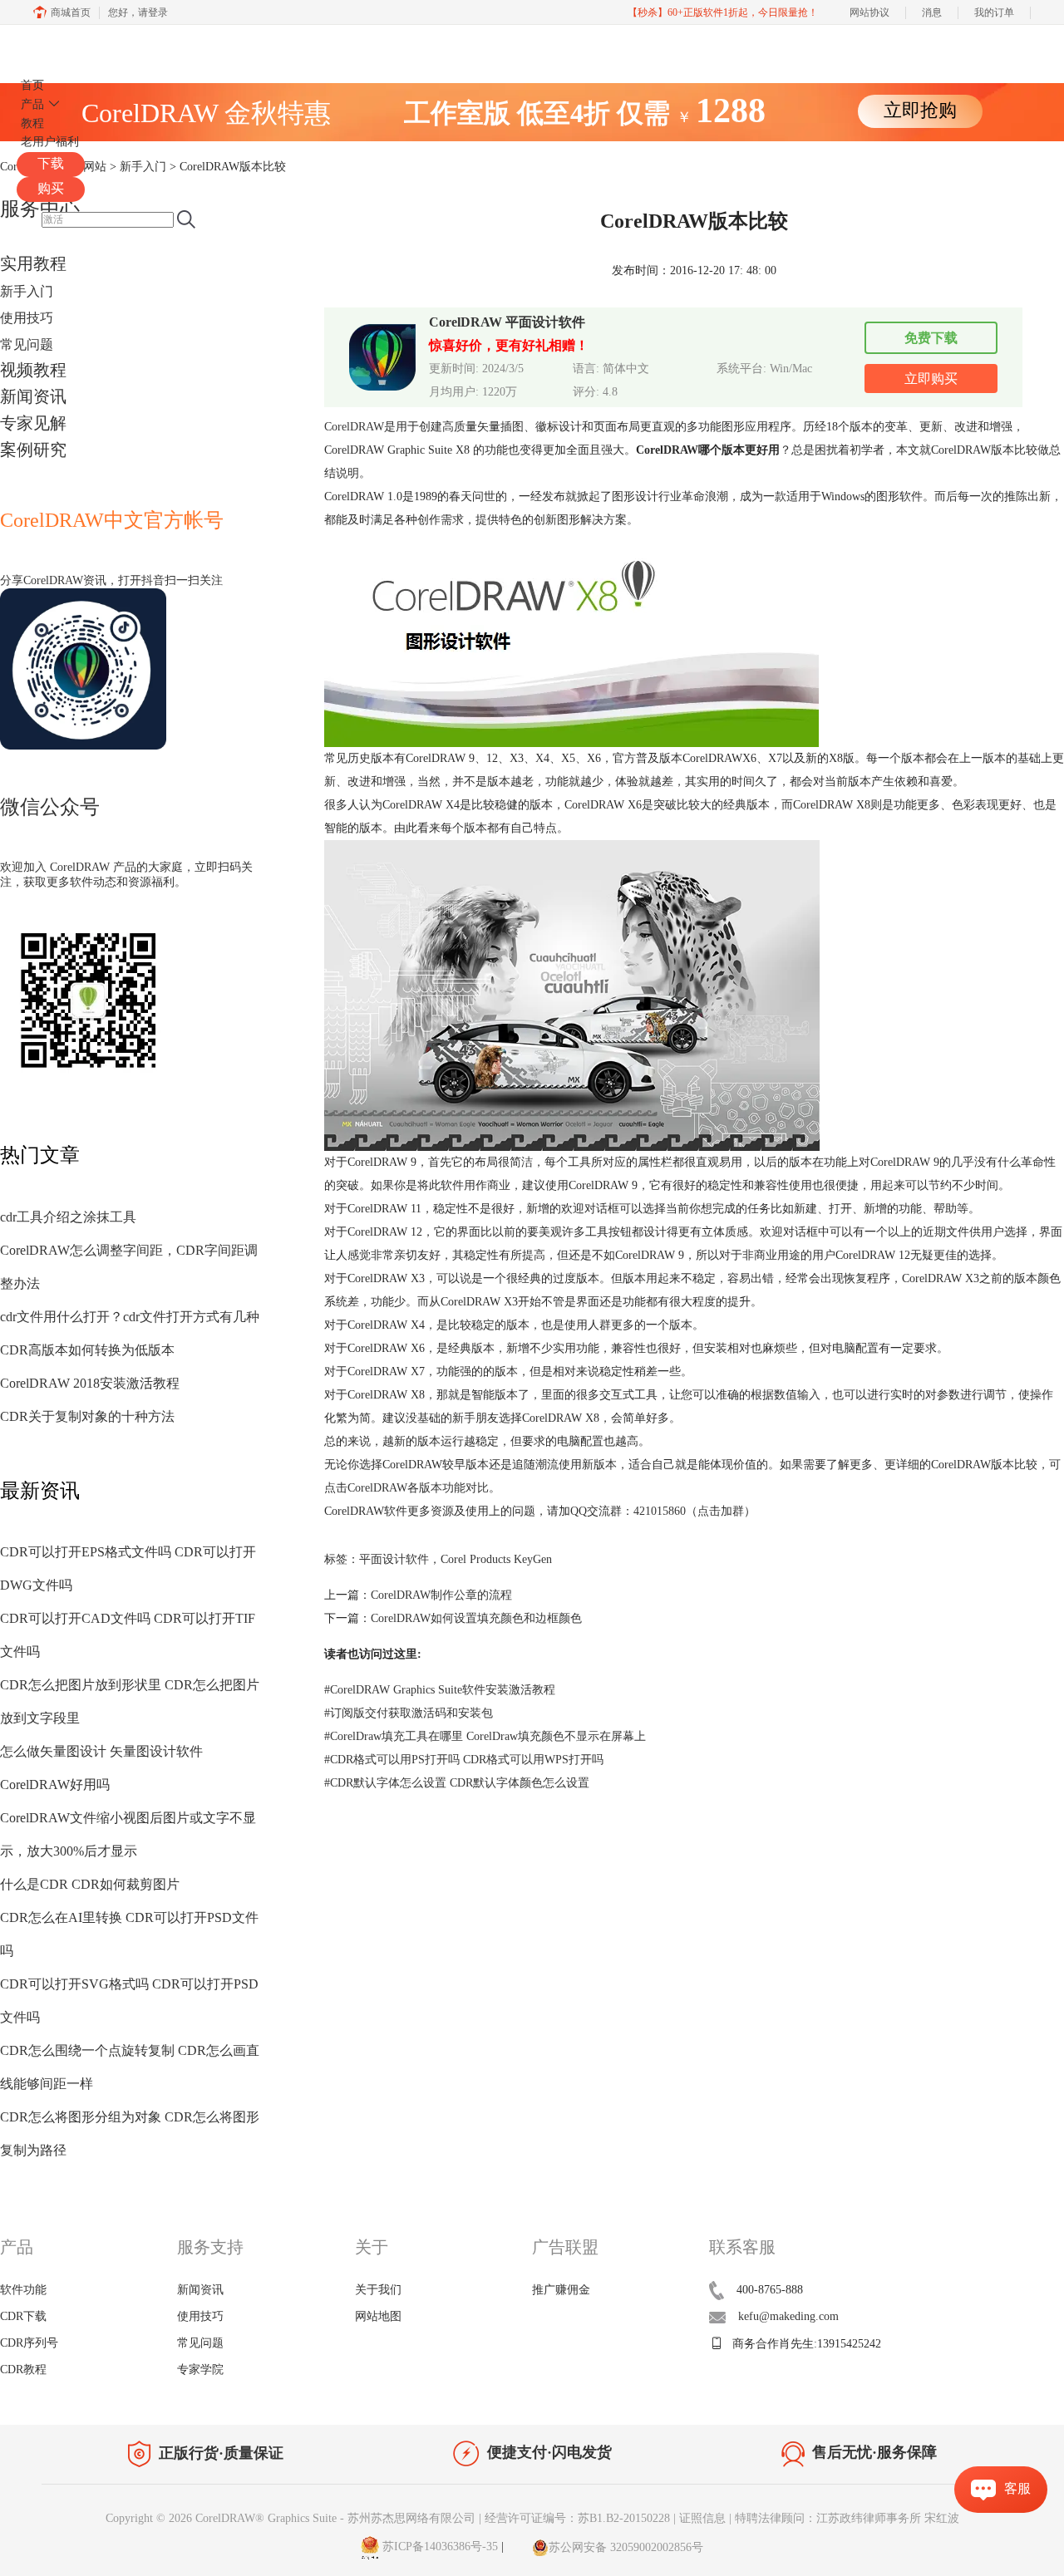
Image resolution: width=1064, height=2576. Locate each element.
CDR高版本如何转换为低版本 (87, 1350)
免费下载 (931, 338)
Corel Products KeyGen (496, 1559)
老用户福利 (50, 142)
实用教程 (33, 263)
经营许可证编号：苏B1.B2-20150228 (577, 2518)
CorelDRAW (65, 44)
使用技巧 (27, 318)
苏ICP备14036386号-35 (438, 2547)
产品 (32, 104)
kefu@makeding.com (788, 2316)
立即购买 (931, 379)
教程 (32, 123)
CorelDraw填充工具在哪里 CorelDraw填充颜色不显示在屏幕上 (485, 1736)
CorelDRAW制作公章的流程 (441, 1595)
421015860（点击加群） (695, 1511)
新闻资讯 (33, 396)
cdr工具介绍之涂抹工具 (68, 1217)
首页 (32, 85)
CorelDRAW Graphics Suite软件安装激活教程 (440, 1690)
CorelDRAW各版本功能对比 (418, 1488)
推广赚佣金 (561, 2290)
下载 (51, 163)
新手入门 (27, 291)
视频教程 (33, 370)
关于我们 (378, 2290)
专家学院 (200, 2370)
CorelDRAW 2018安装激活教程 (90, 1383)
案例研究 (33, 450)
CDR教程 (23, 2370)
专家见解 (33, 423)
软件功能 (23, 2290)
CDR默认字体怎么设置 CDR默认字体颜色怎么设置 (457, 1783)
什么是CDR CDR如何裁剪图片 (90, 1884)
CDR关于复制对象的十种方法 (87, 1416)
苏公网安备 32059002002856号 (626, 2547)
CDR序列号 (29, 2343)
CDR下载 (23, 2316)
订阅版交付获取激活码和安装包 (409, 1713)
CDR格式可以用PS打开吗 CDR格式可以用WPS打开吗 (464, 1760)
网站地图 (378, 2316)
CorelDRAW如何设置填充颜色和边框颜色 (476, 1618)
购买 (51, 188)
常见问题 (27, 344)
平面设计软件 (394, 1559)
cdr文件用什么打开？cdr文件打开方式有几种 (130, 1317)
